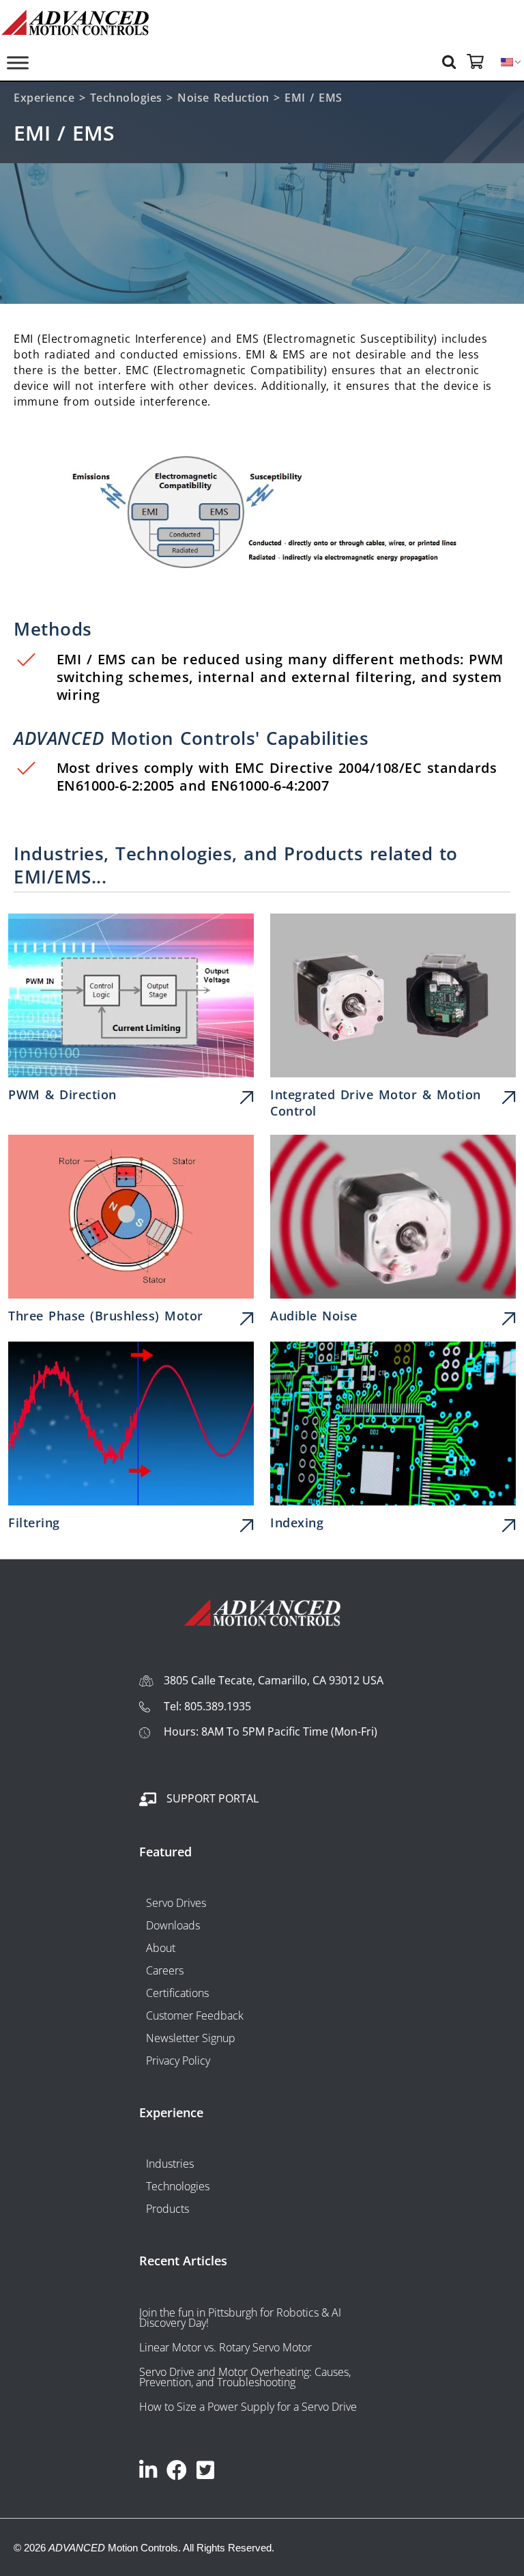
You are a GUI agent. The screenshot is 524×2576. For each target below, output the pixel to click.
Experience (44, 98)
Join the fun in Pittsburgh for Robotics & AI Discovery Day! (240, 2318)
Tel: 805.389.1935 (207, 1706)
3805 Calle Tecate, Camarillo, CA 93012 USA (274, 1680)
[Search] (451, 61)
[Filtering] (131, 1440)
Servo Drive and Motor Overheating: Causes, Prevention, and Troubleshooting (245, 2377)
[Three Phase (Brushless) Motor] (131, 1233)
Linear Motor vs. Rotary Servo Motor (225, 2347)
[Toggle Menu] (18, 62)
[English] (507, 62)
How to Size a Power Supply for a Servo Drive (248, 2407)
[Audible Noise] (393, 1233)
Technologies (126, 98)
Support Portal (213, 1798)
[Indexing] (393, 1440)
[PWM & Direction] (131, 1011)
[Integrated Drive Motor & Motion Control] (393, 1019)
